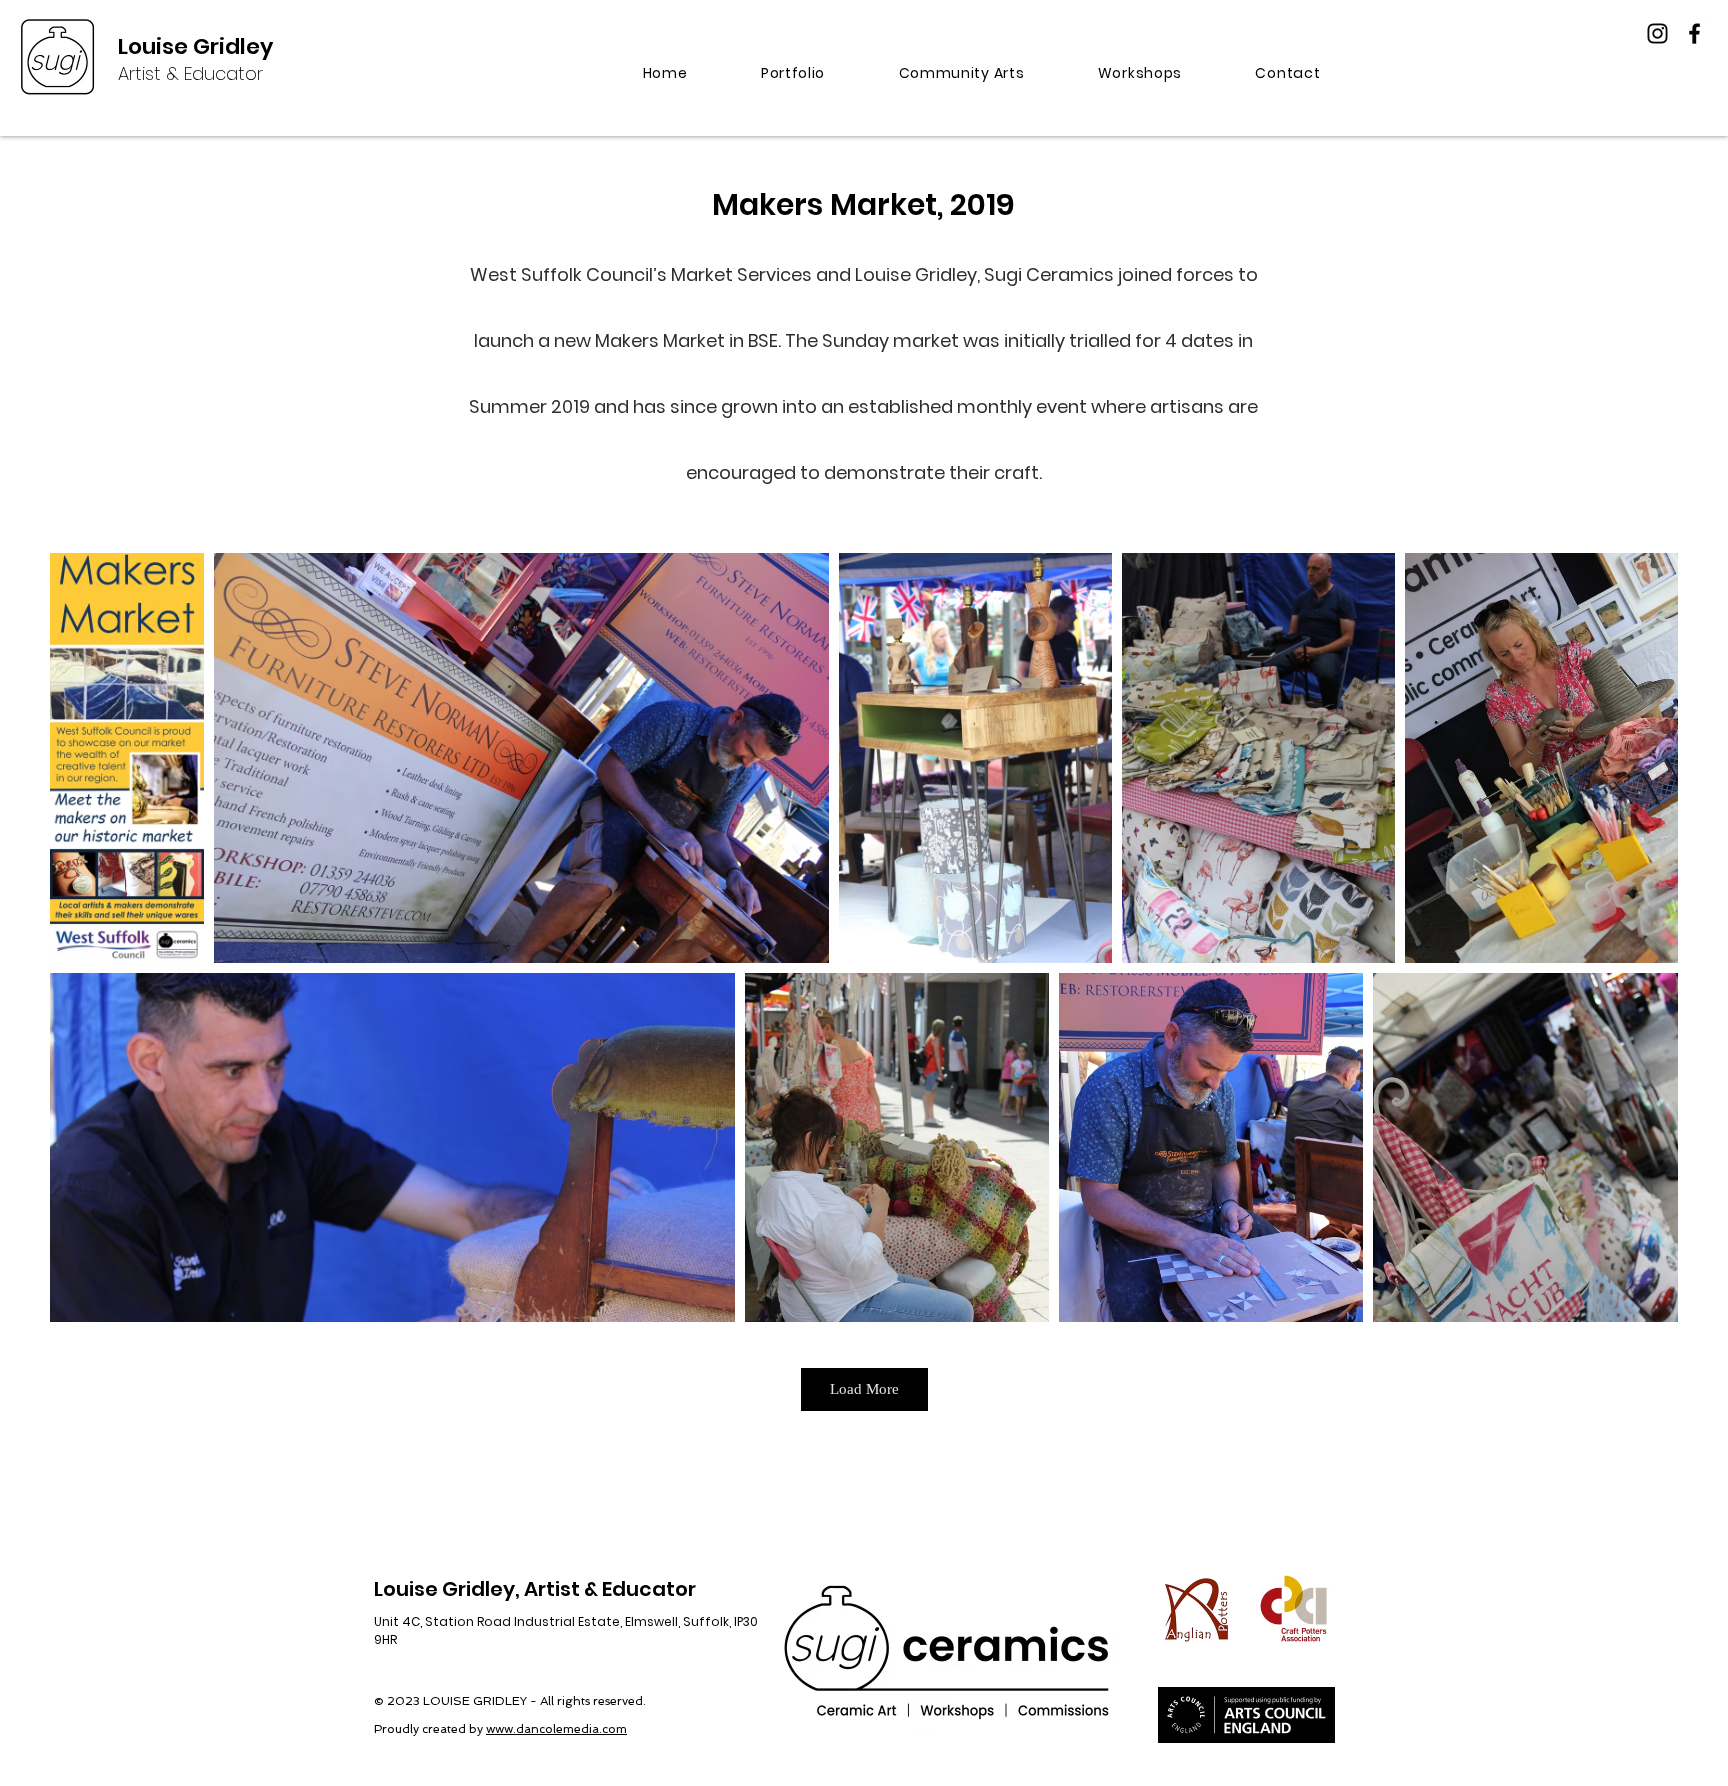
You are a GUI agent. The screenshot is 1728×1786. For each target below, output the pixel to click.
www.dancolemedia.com (556, 1729)
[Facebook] (1694, 33)
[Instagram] (1657, 33)
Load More (864, 1389)
